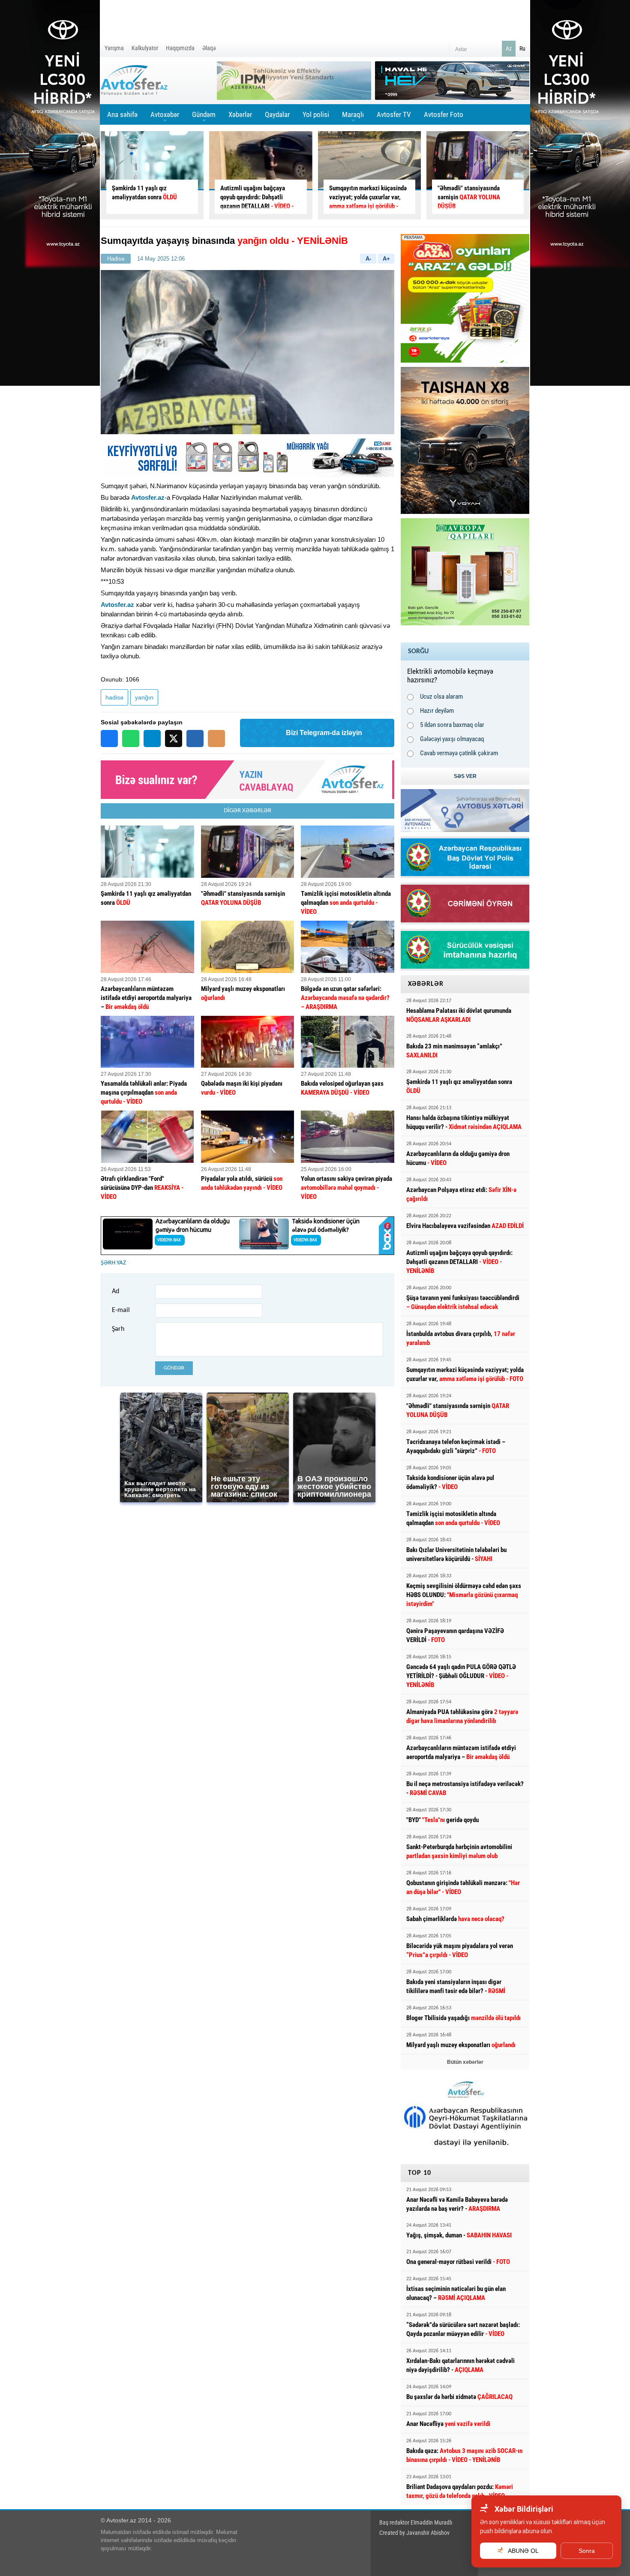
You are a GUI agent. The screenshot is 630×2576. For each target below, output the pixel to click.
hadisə (114, 697)
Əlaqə (209, 48)
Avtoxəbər (165, 117)
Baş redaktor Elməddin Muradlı (416, 2522)
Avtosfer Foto (444, 114)
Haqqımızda (180, 48)
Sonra (587, 2551)
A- (368, 259)
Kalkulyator (145, 48)
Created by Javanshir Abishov (414, 2533)
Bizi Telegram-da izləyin (324, 733)
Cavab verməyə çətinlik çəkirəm (459, 753)
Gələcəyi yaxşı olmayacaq (452, 739)
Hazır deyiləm (437, 711)
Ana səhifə (122, 114)
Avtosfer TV (394, 114)
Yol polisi (316, 114)
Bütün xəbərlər (465, 2062)
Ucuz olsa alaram (441, 697)
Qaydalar (277, 114)
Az (509, 48)
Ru (522, 48)
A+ (386, 259)
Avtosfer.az (148, 497)
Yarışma (114, 48)
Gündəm (204, 117)
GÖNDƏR (174, 1368)
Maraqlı (353, 117)
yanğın (144, 697)
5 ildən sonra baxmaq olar (452, 725)
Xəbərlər (240, 114)
